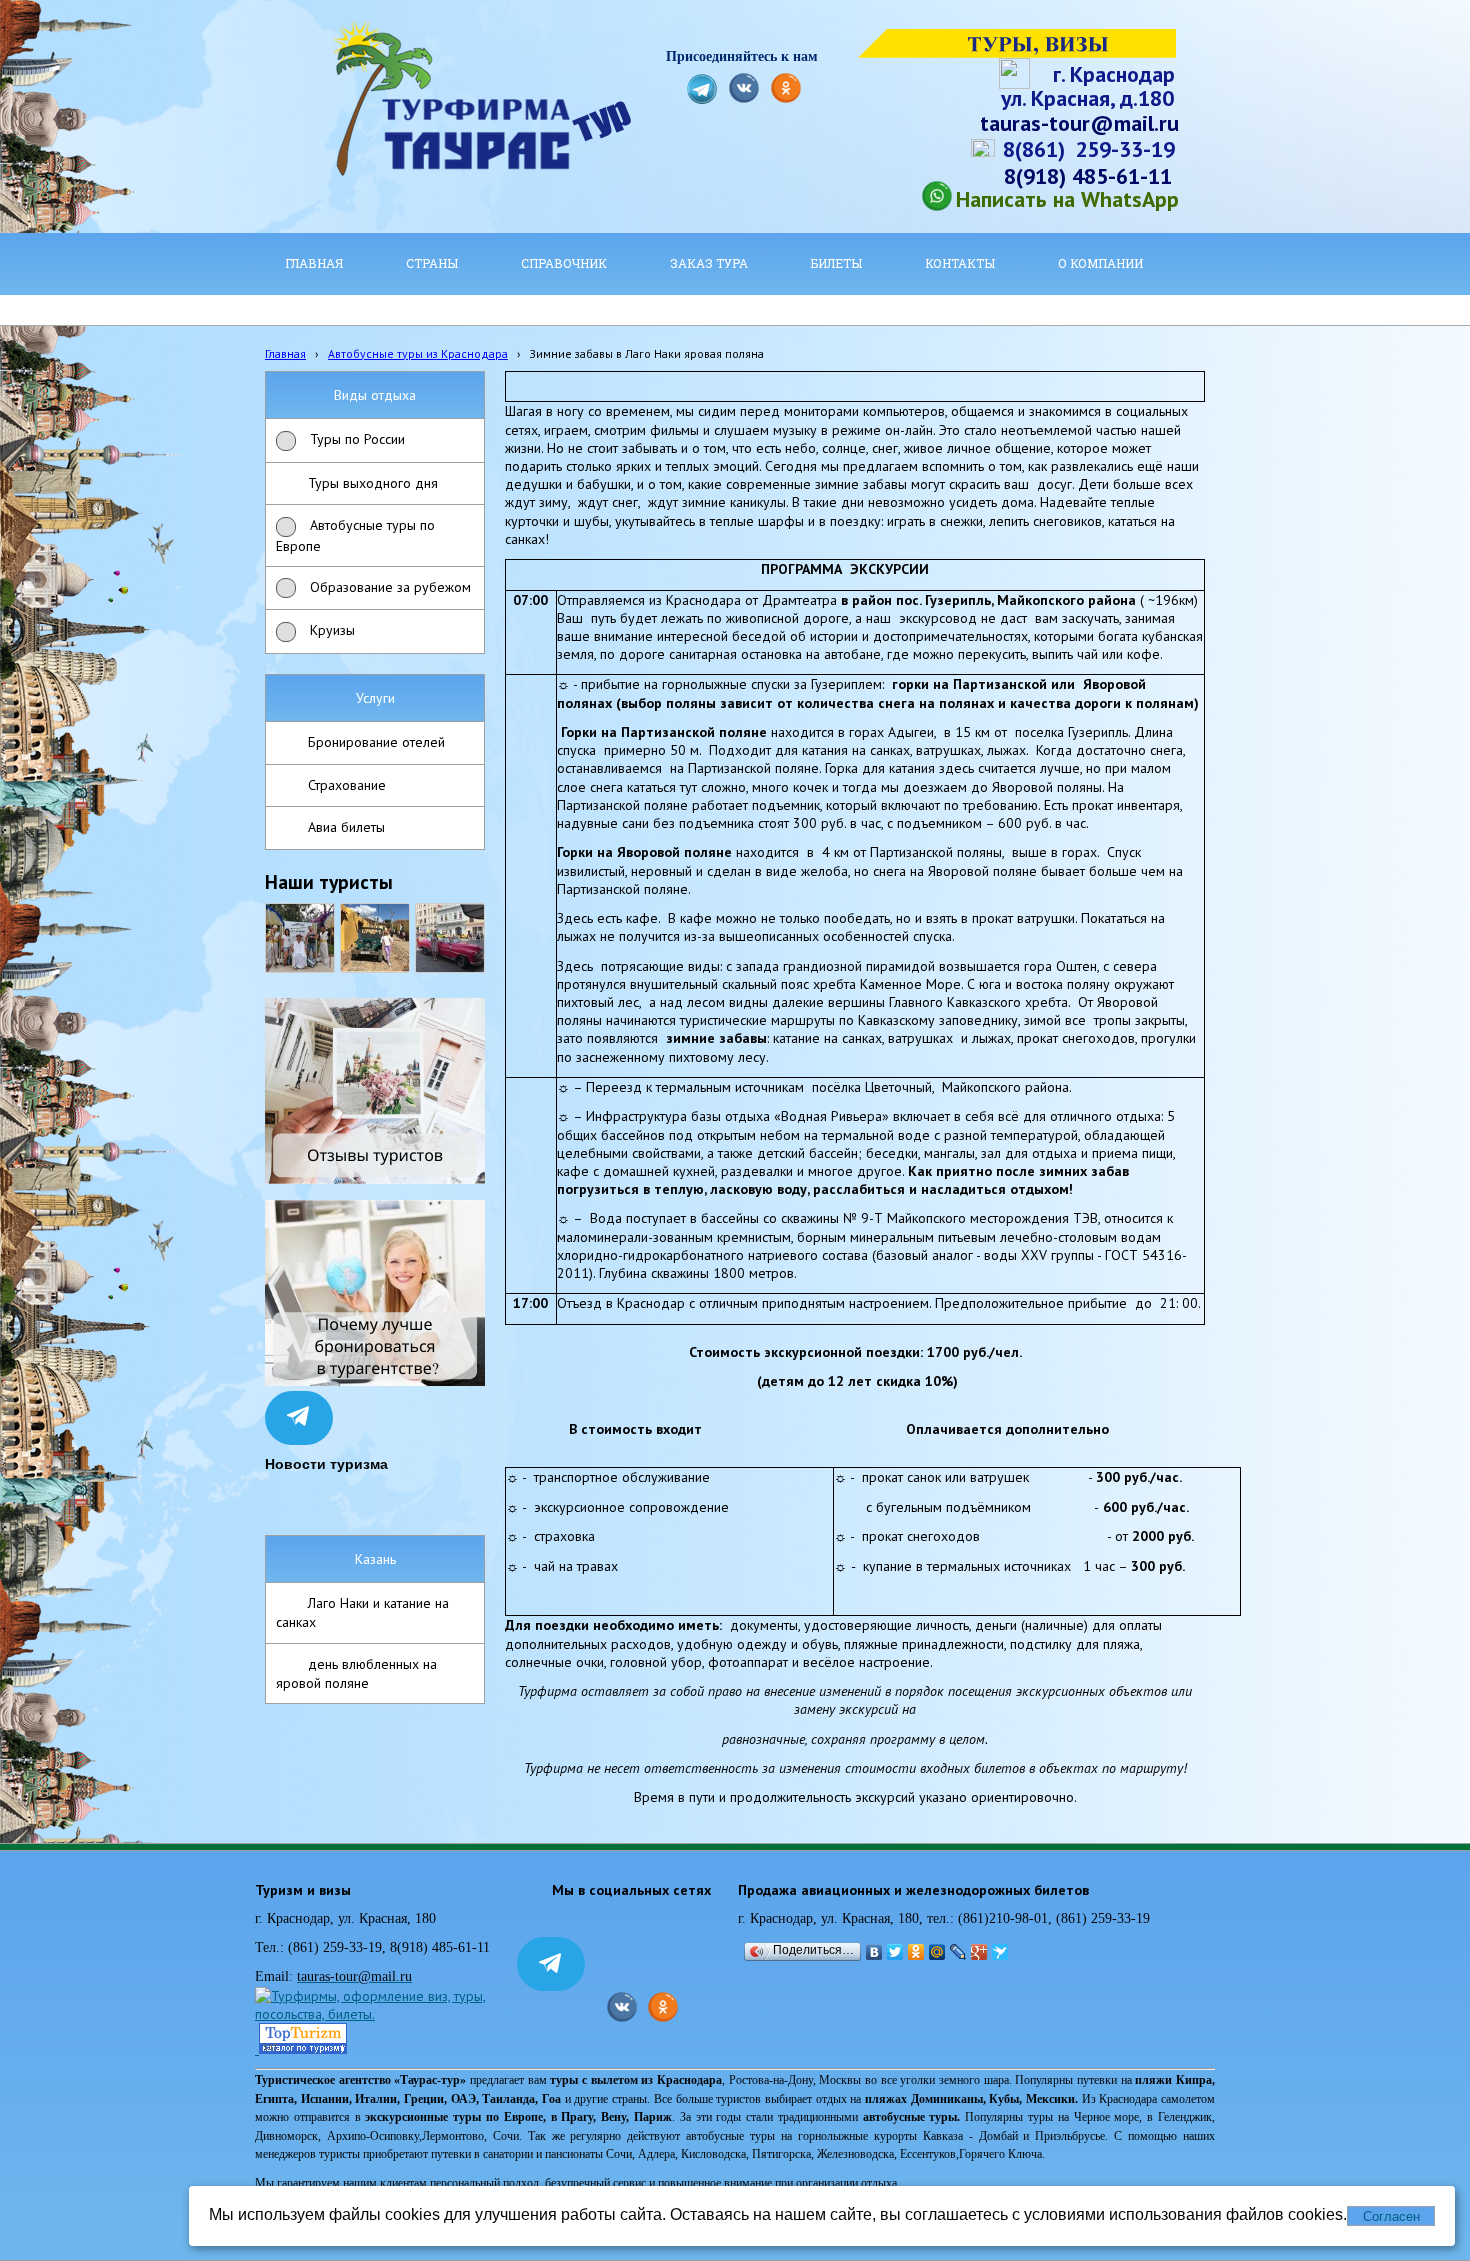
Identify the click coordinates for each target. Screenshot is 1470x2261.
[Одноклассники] (916, 1952)
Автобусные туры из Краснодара (418, 353)
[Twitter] (895, 1952)
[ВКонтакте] (874, 1952)
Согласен (1391, 2216)
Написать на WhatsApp (1067, 199)
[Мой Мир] (937, 1952)
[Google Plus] (979, 1952)
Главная (285, 353)
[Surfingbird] (1000, 1952)
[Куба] (375, 938)
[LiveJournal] (958, 1952)
